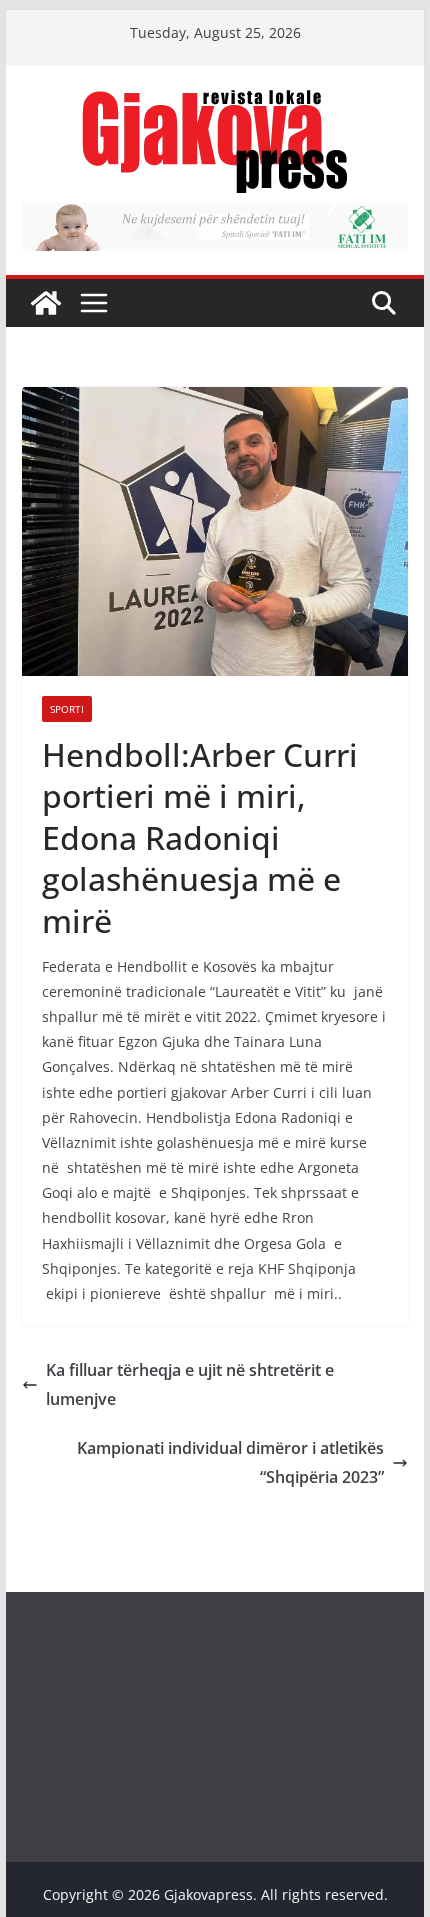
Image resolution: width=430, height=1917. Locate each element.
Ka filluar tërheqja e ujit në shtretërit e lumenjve (190, 1384)
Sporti (67, 709)
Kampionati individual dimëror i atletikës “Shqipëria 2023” (230, 1462)
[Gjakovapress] (46, 303)
